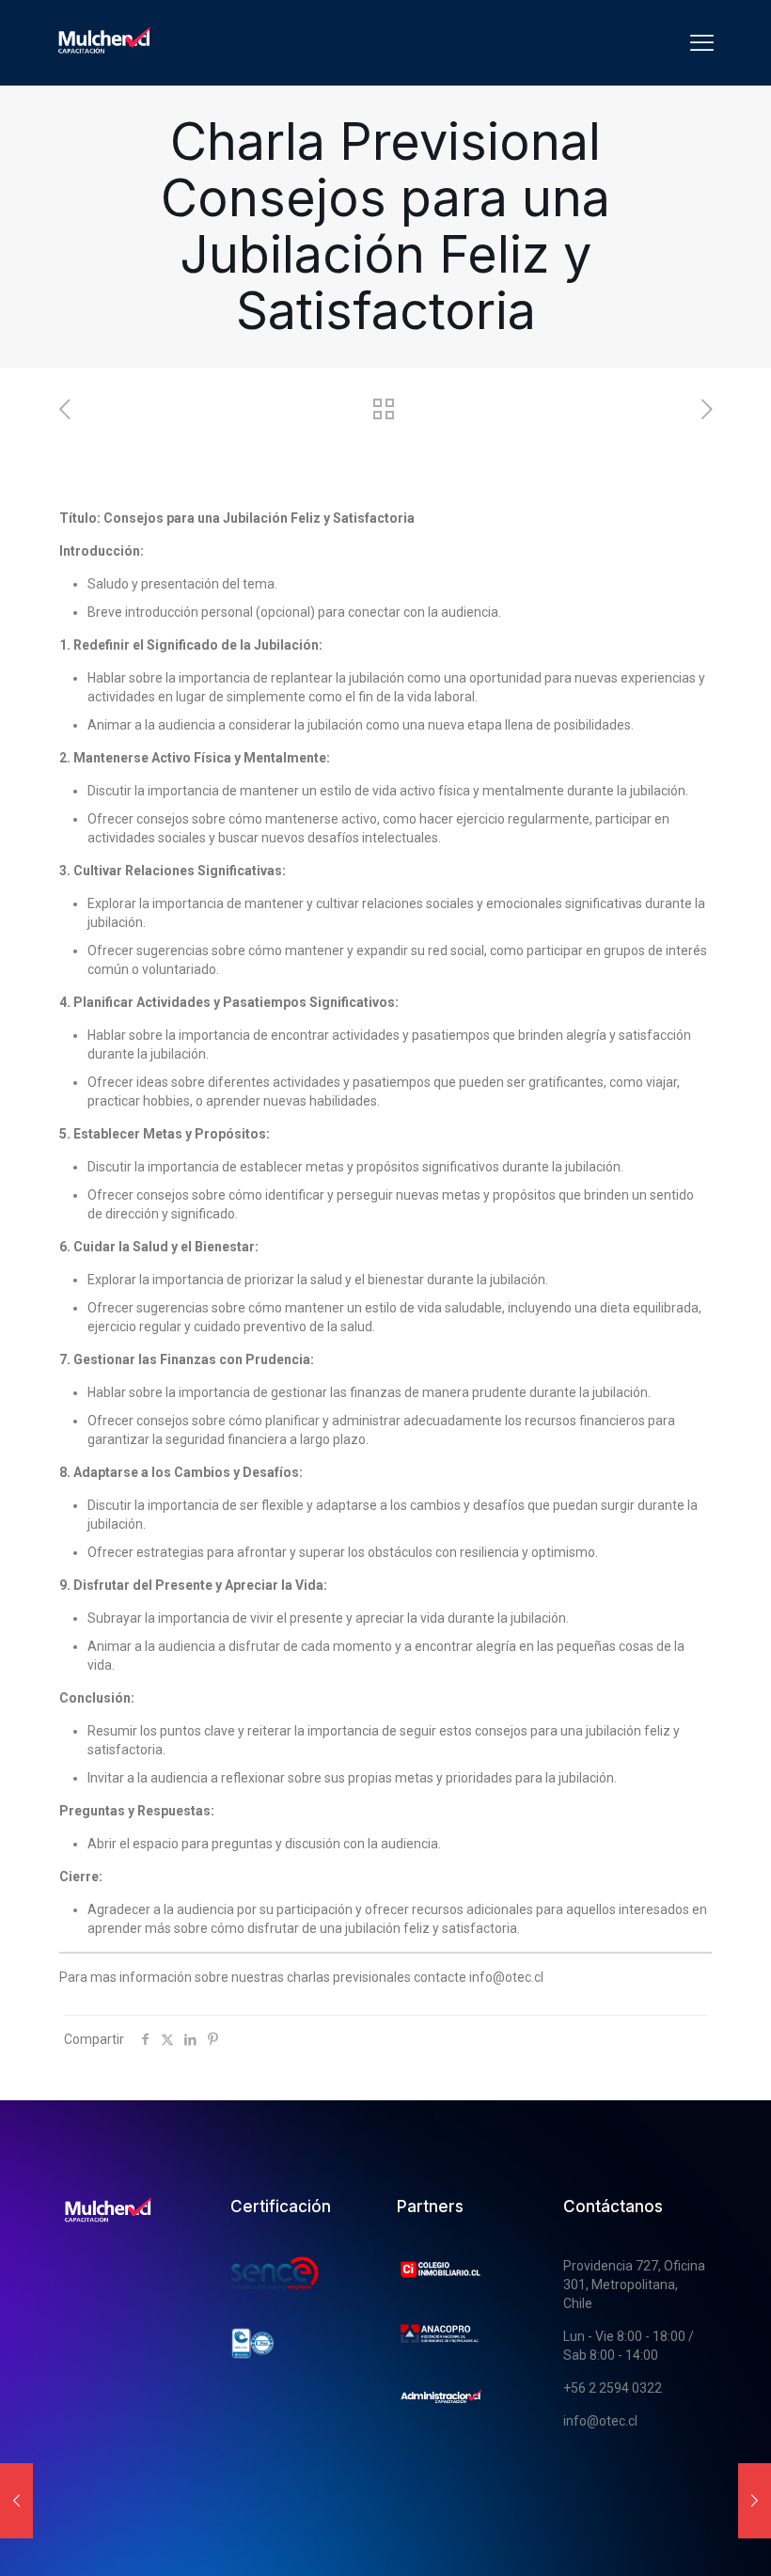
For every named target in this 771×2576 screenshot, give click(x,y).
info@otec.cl (600, 2421)
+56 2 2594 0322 (613, 2388)
